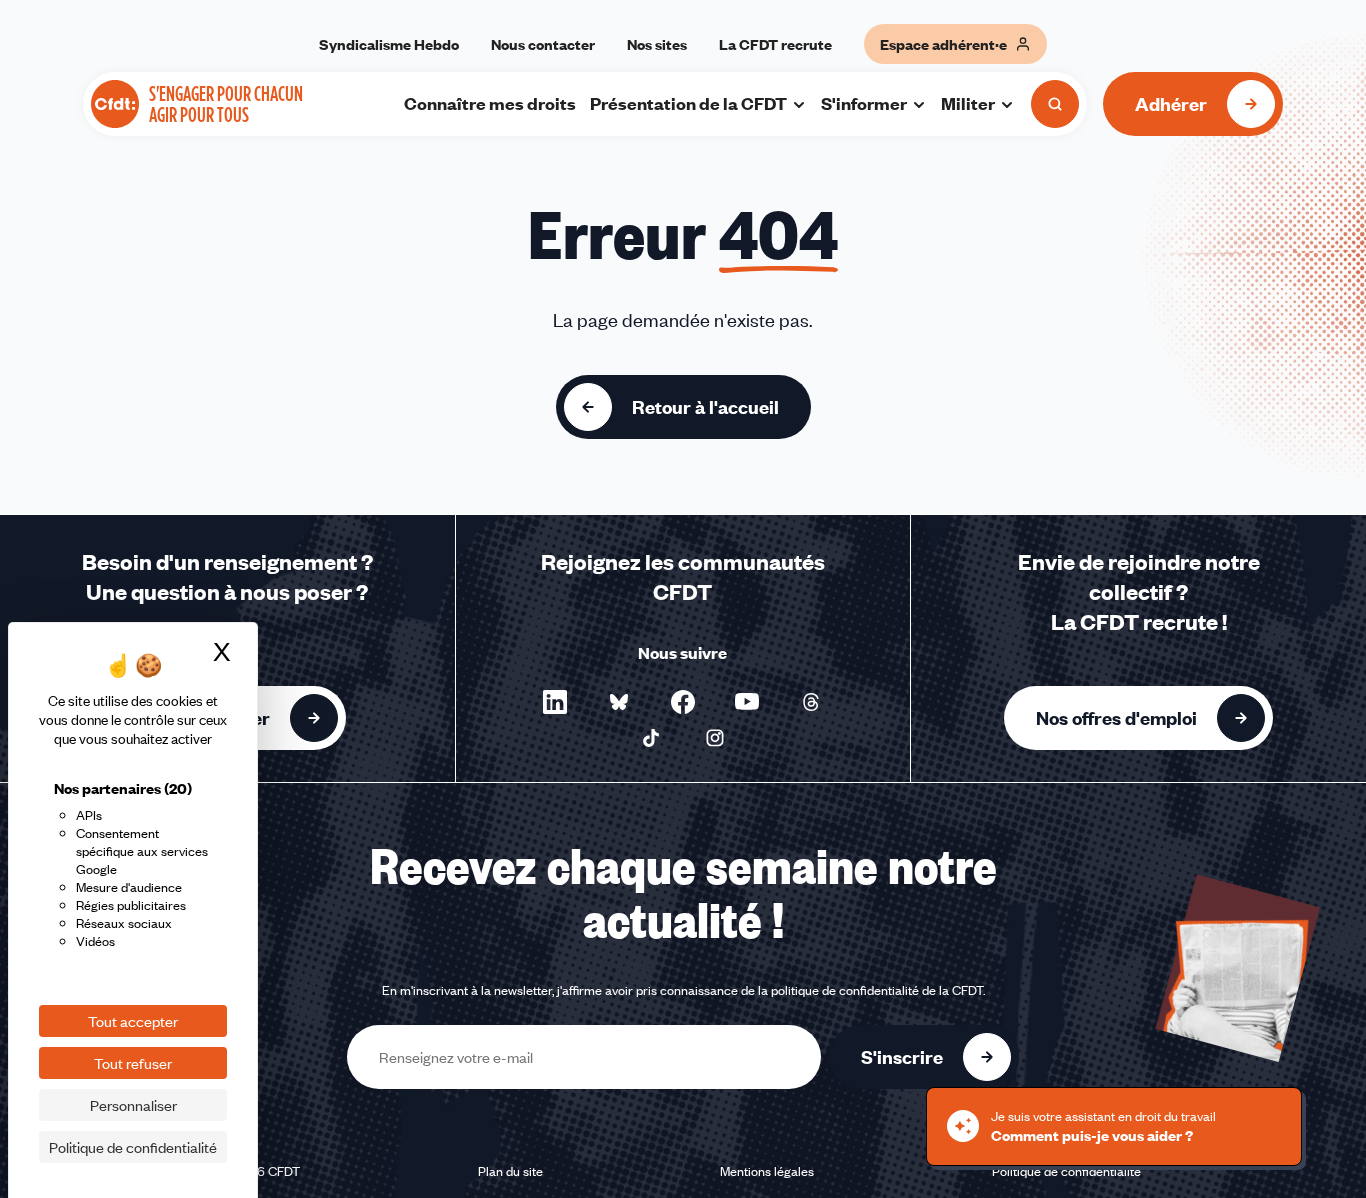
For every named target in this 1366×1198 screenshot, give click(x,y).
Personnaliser (133, 1105)
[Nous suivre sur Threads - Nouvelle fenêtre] (811, 702)
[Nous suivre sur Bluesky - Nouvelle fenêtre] (619, 702)
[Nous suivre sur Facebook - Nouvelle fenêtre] (683, 702)
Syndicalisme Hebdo (389, 44)
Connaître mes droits (490, 103)
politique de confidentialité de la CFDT (877, 990)
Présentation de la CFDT (688, 103)
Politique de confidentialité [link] (133, 1147)
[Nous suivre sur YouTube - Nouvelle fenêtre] (747, 702)
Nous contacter (543, 44)
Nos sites (657, 44)
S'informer (864, 103)
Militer (968, 103)
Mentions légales (767, 1171)
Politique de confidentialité (1066, 1171)
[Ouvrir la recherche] (1055, 104)
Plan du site (510, 1171)
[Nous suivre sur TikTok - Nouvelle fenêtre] (651, 738)
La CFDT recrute (775, 44)
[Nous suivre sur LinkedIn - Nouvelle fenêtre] (555, 702)
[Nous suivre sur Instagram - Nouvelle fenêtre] (715, 738)
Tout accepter (133, 1021)
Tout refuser (133, 1063)
